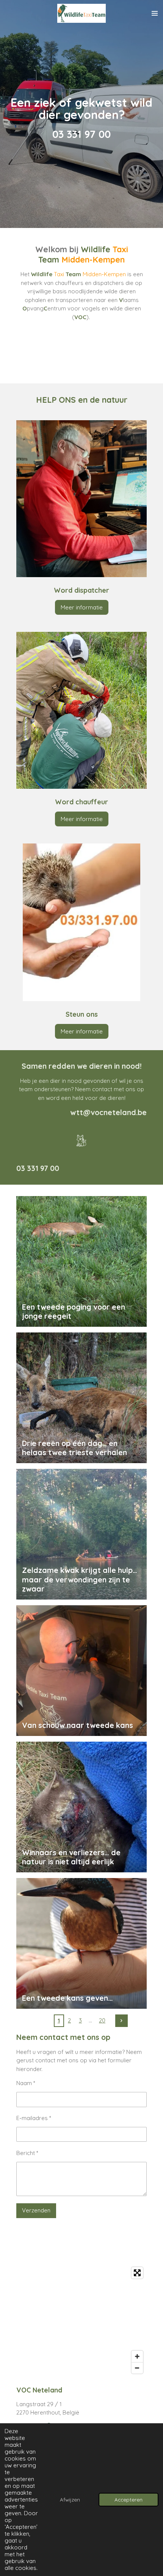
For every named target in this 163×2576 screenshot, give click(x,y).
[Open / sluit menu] (155, 13)
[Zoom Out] (137, 2368)
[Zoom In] (137, 2356)
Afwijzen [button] (70, 2499)
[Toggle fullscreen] (137, 2273)
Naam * (26, 2083)
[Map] (81, 2320)
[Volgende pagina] (122, 2021)
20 (102, 2020)
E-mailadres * (34, 2118)
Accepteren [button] (129, 2499)
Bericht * (27, 2153)
